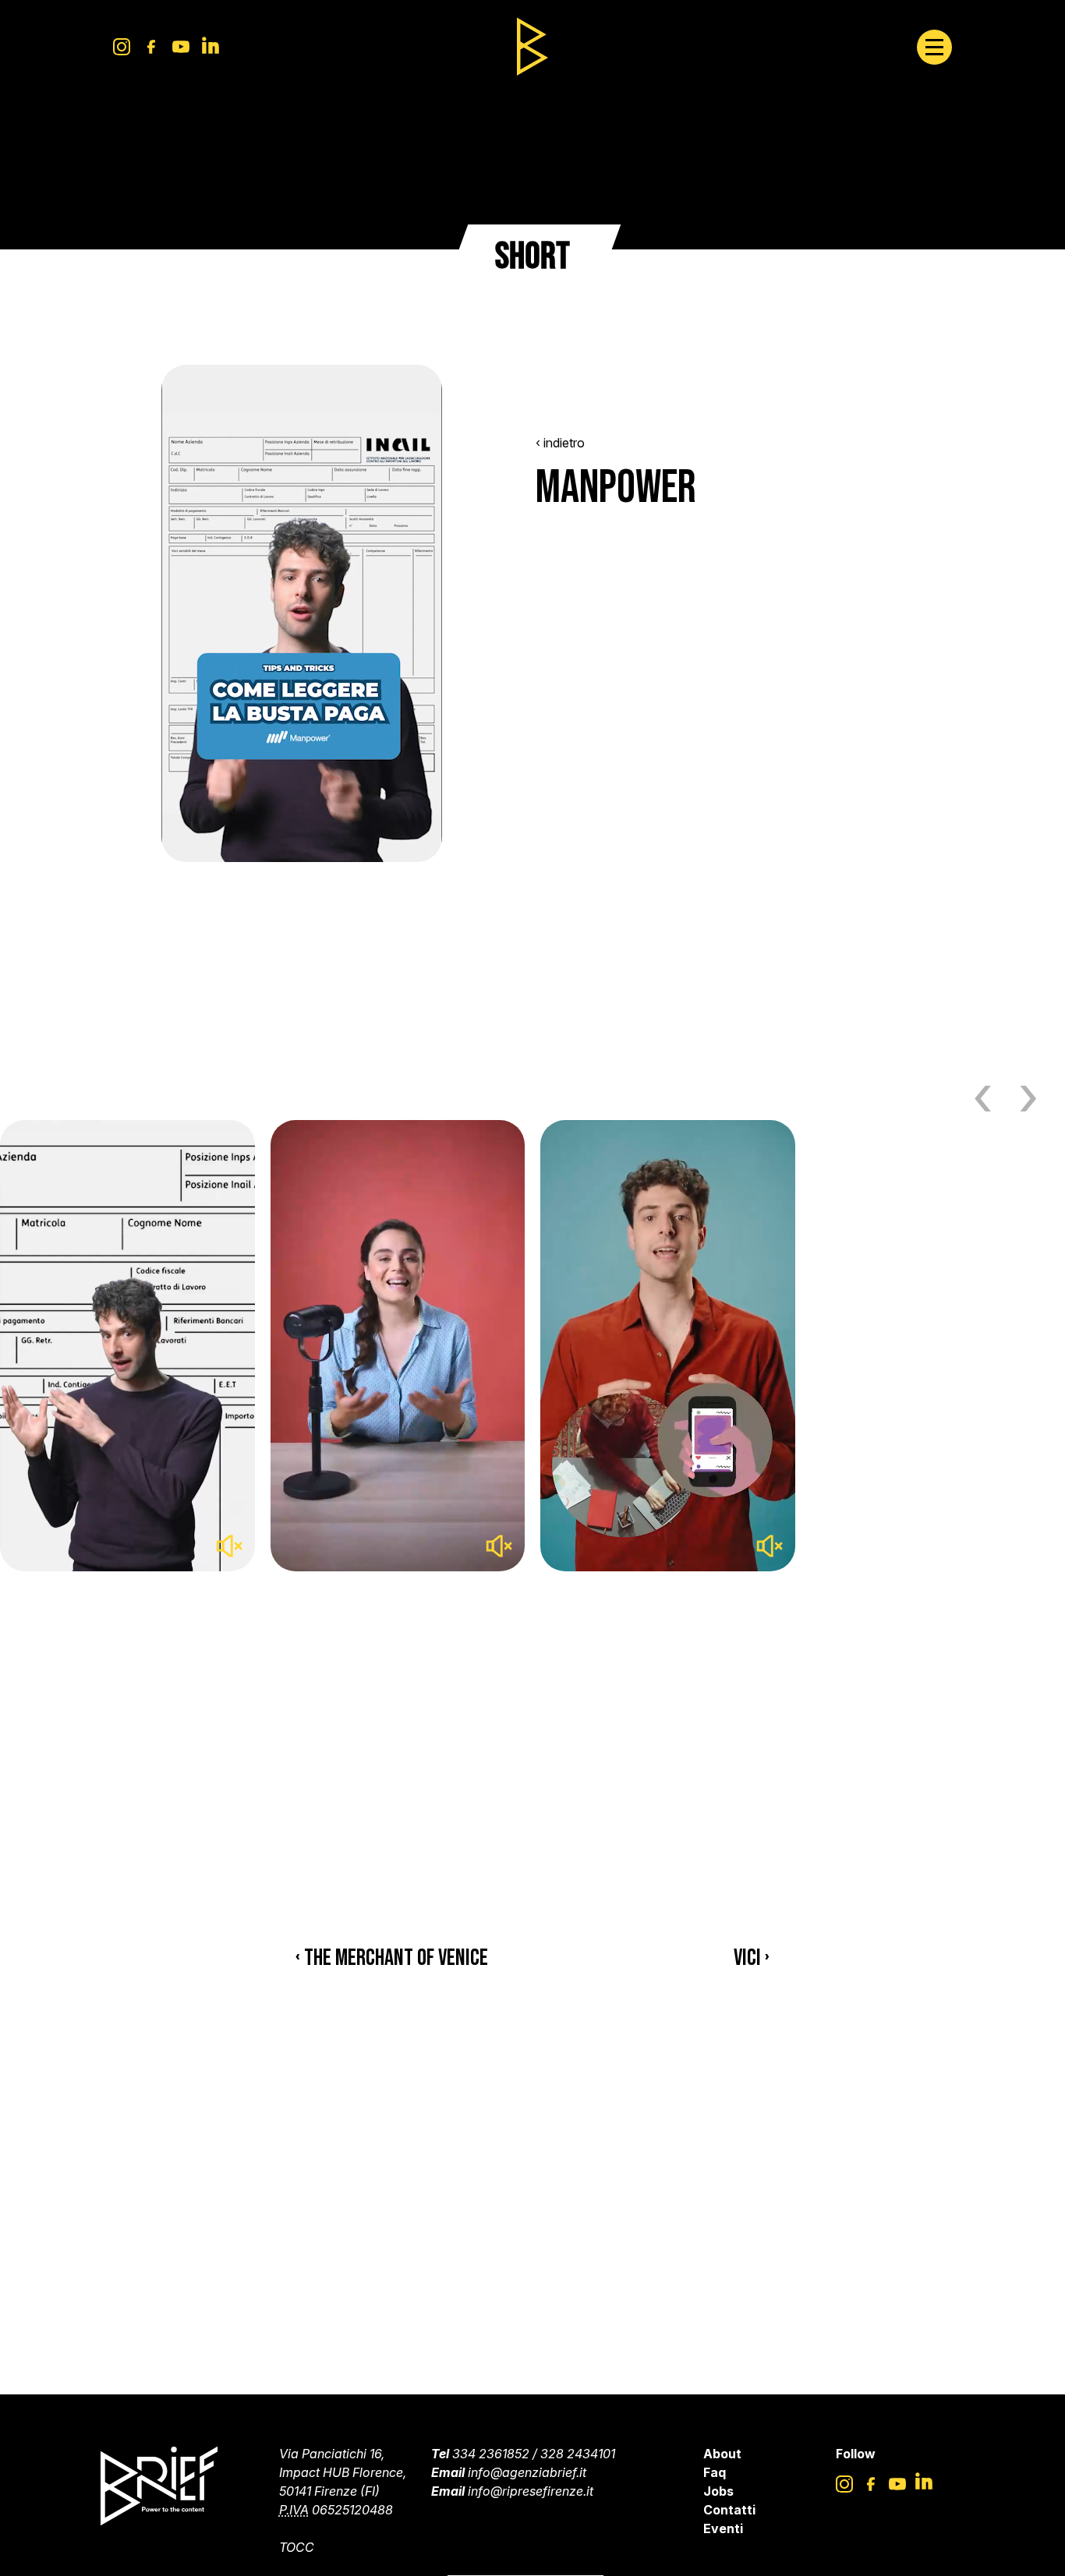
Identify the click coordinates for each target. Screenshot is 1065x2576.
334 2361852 (491, 2454)
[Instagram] (122, 47)
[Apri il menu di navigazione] (934, 47)
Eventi (723, 2528)
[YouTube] (181, 47)
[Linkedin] (211, 47)
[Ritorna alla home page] (532, 47)
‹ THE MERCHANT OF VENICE (392, 1958)
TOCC (297, 2547)
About (722, 2454)
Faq (715, 2472)
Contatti (729, 2510)
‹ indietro (560, 443)
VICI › (752, 1958)
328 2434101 (578, 2454)
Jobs (718, 2491)
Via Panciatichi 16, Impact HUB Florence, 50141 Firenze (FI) (343, 2472)
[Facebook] (151, 47)
